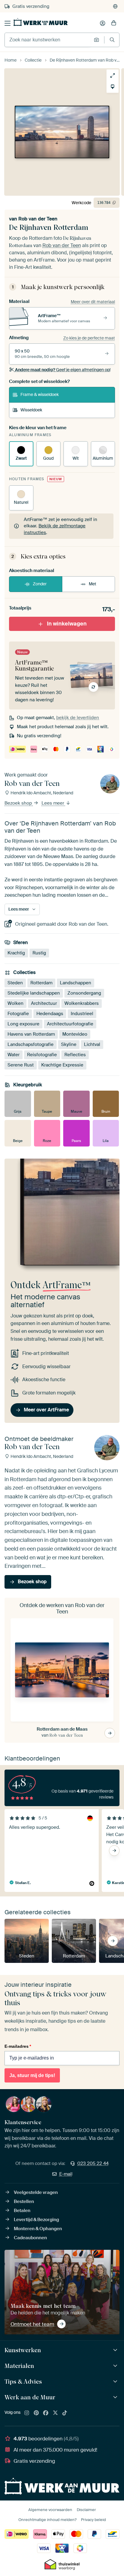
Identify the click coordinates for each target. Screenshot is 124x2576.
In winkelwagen (67, 624)
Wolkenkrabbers (82, 1003)
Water (14, 1055)
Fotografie (18, 1014)
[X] (55, 2413)
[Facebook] (46, 2413)
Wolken (15, 1003)
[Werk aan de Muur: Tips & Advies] (116, 2382)
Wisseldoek (31, 410)
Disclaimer (86, 2510)
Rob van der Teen (38, 219)
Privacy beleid (93, 2520)
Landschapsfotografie (31, 1044)
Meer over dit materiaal (93, 302)
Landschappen (76, 983)
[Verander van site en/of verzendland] (115, 6)
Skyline (69, 1044)
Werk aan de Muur (30, 2397)
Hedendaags (50, 1014)
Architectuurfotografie (70, 1024)
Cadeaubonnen (30, 2238)
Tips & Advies (23, 2381)
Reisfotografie (42, 1055)
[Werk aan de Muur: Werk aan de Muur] (116, 2397)
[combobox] (48, 40)
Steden (15, 983)
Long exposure (23, 1024)
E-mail (66, 2174)
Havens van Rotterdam (31, 1034)
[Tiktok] (65, 2413)
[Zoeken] (112, 40)
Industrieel (82, 1014)
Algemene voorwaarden (50, 2510)
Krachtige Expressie (62, 1065)
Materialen (19, 2366)
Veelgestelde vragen (36, 2192)
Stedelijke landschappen (34, 993)
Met (93, 584)
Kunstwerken (23, 2350)
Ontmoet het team (32, 2324)
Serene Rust (21, 1065)
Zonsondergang (84, 993)
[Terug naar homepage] (41, 22)
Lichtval (92, 1044)
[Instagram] (27, 2413)
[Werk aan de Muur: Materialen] (116, 2366)
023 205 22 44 (93, 2163)
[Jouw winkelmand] (114, 23)
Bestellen (24, 2201)
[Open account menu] (103, 23)
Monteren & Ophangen (38, 2229)
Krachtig (16, 953)
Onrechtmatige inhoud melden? (47, 2520)
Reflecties (75, 1055)
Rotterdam (41, 983)
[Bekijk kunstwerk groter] (113, 76)
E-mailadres (18, 2046)
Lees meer (53, 803)
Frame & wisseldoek (40, 394)
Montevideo (75, 1034)
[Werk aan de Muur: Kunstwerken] (116, 2350)
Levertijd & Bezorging (36, 2220)
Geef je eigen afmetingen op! (63, 370)
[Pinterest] (36, 2413)
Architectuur (44, 1003)
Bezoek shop (19, 803)
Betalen (22, 2211)
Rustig (39, 953)
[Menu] (8, 23)
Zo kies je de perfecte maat (89, 338)
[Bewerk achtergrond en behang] (113, 87)
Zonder (40, 584)
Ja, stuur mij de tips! (32, 2075)
